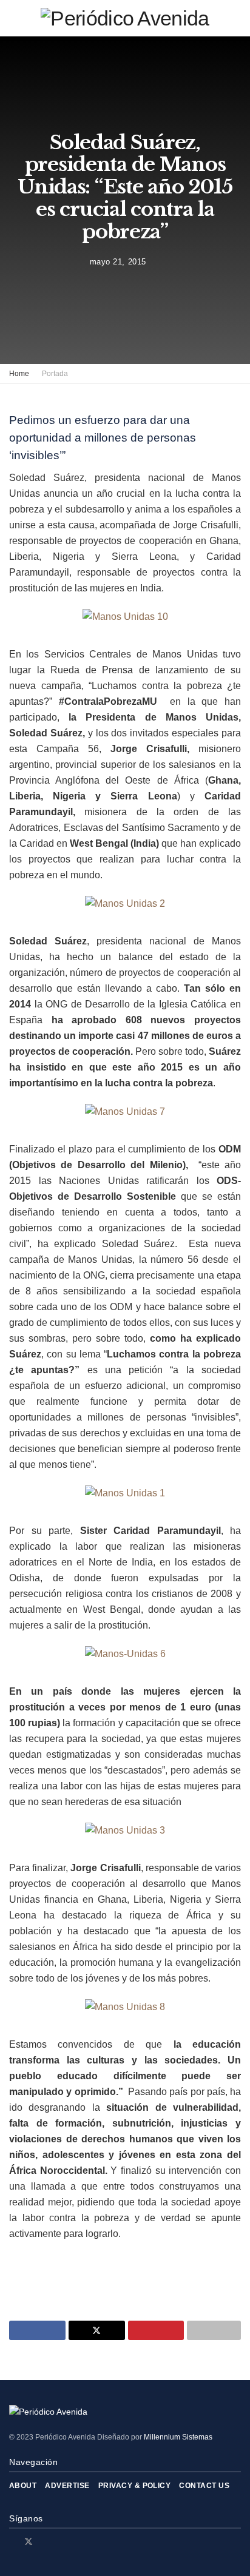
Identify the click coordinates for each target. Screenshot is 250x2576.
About (23, 2486)
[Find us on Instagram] (45, 2542)
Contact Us (204, 2486)
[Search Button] (236, 18)
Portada (55, 374)
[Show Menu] (14, 18)
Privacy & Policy (135, 2486)
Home (19, 374)
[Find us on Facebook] (12, 2542)
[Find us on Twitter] (29, 2542)
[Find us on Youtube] (60, 2542)
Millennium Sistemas (178, 2437)
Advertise (67, 2486)
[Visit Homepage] (125, 18)
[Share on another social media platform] (214, 2330)
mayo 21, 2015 (118, 262)
